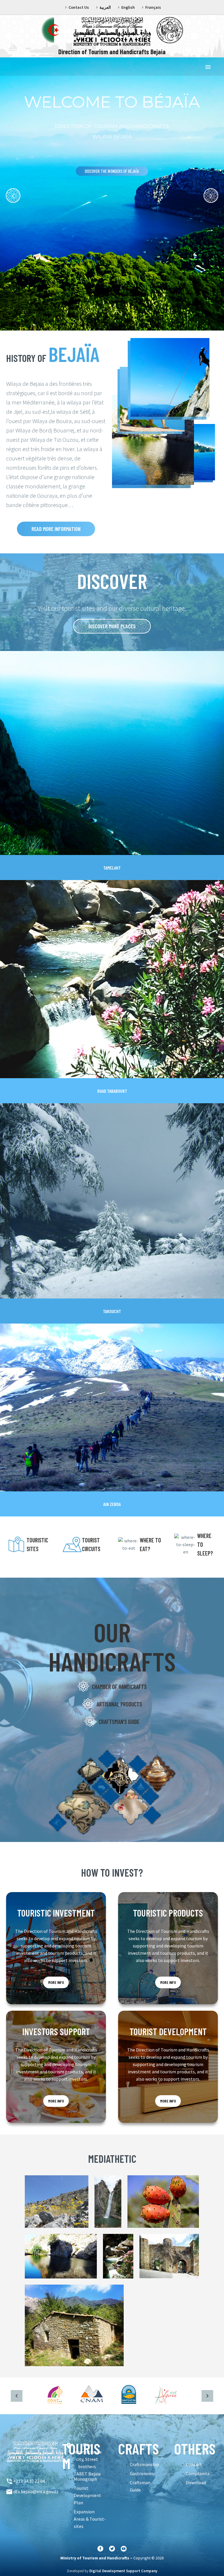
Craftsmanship (144, 2464)
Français (153, 7)
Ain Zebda (112, 1504)
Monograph (85, 2479)
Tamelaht (112, 868)
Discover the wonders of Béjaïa (112, 171)
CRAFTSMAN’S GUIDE (119, 1722)
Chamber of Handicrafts (119, 1687)
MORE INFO (56, 1982)
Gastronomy (142, 2473)
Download (196, 2482)
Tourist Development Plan (87, 2495)
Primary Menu (208, 67)
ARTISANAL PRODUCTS (119, 1704)
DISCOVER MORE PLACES (112, 626)
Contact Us (79, 7)
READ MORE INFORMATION (56, 529)
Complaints (198, 2473)
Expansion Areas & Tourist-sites (90, 2519)
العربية (105, 7)
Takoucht (112, 1311)
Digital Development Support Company (123, 2571)
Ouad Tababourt (112, 1091)
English (128, 7)
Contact (194, 2464)
